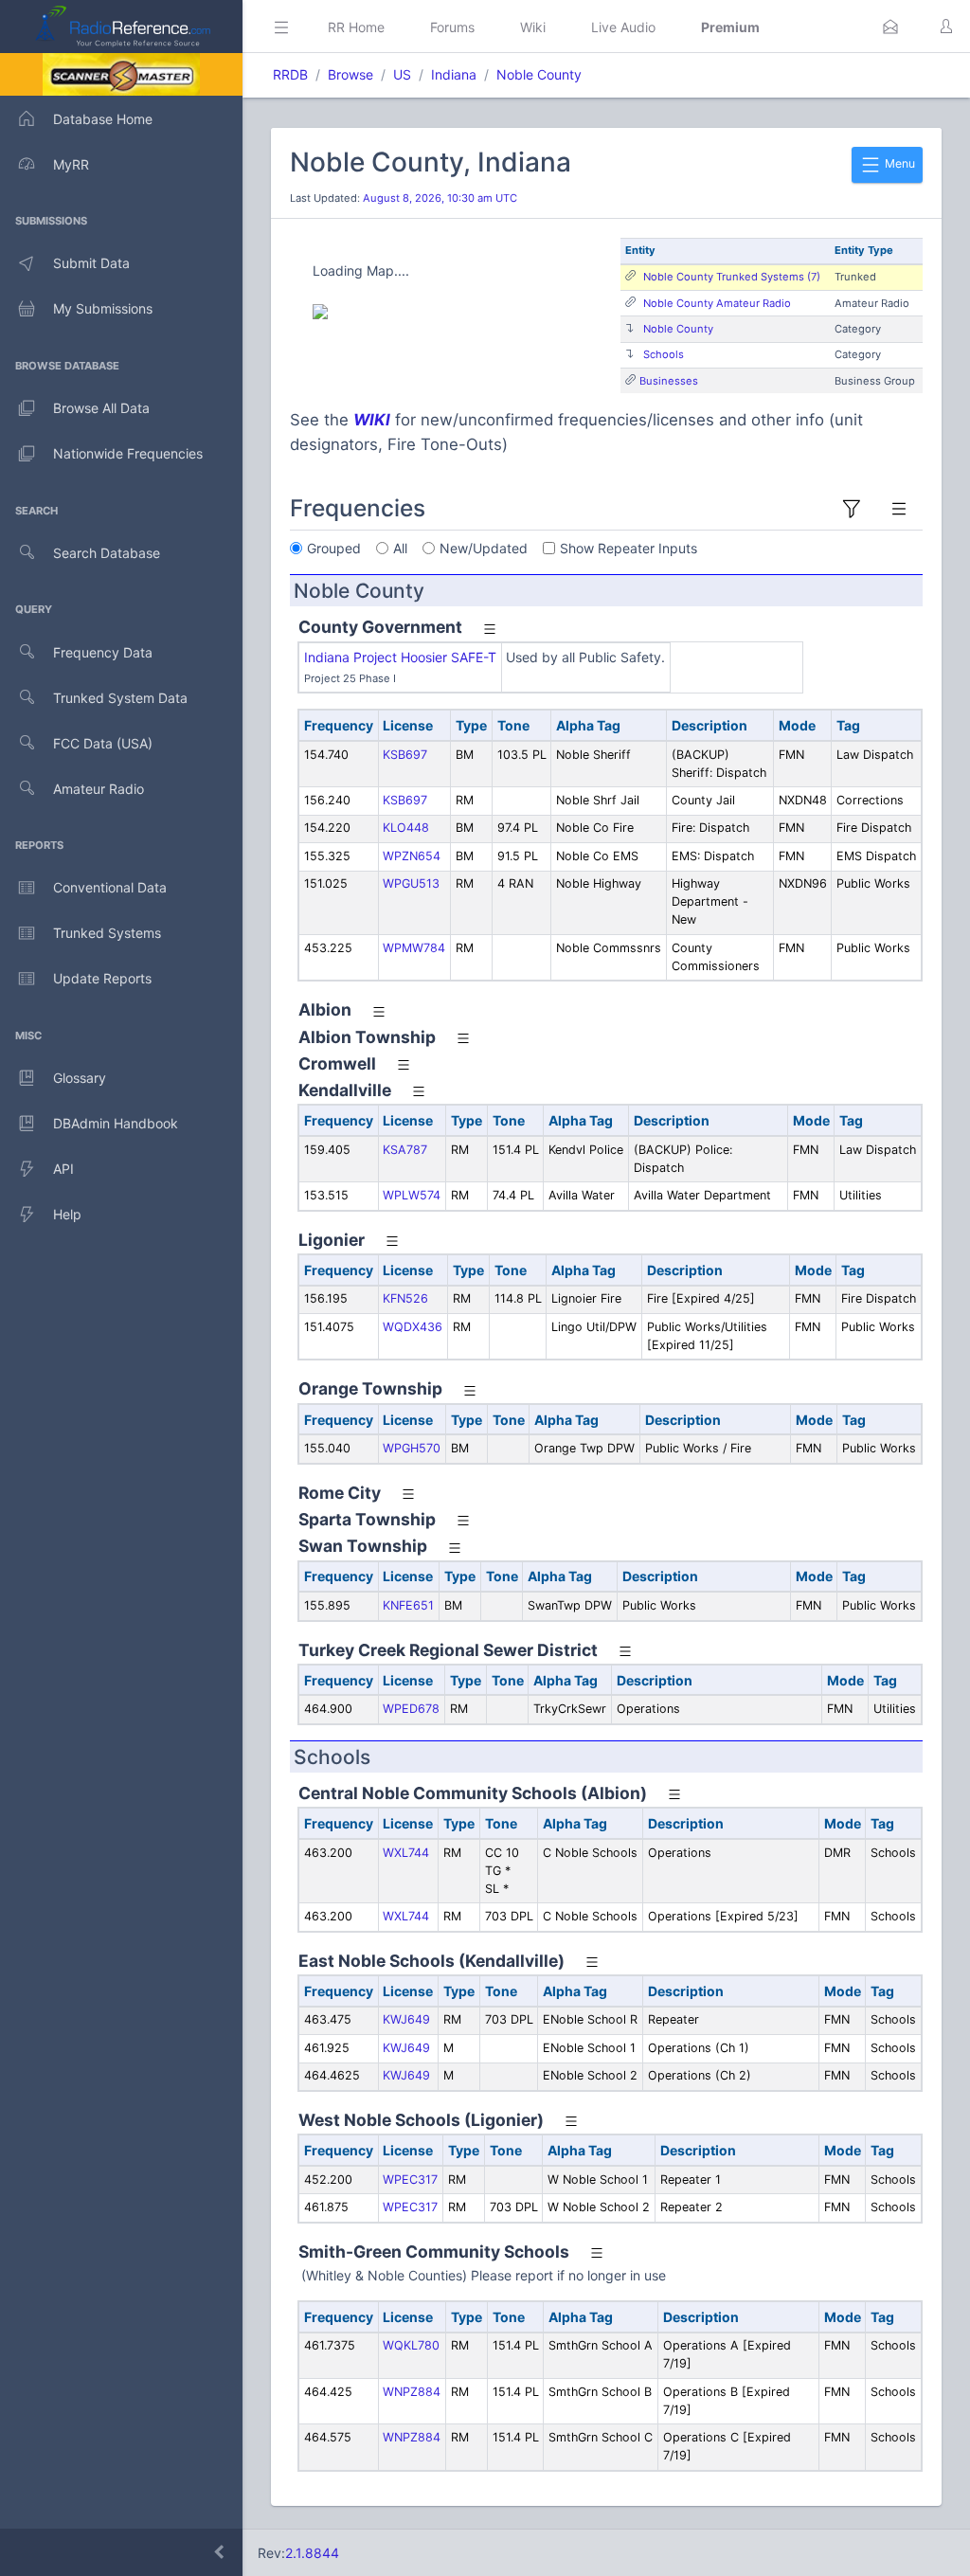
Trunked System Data (120, 698)
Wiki (533, 27)
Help (67, 1214)
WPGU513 (411, 883)
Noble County (539, 74)
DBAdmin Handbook (116, 1123)
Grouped (334, 548)
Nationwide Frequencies (128, 453)
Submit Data (91, 263)
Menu (898, 163)
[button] (890, 27)
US (402, 74)
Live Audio (623, 27)
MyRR (71, 164)
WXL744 (406, 1853)
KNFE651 (408, 1605)
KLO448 (406, 828)
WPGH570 (412, 1448)
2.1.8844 (312, 2553)
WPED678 (411, 1709)
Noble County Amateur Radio (717, 303)
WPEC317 (410, 2180)
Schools (664, 354)
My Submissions (103, 308)
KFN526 (405, 1298)
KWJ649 (406, 2019)
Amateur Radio (99, 789)
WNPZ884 (412, 2392)
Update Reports (102, 978)
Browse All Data (101, 408)
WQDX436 (413, 1327)
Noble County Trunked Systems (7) (732, 277)
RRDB (290, 74)
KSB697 (405, 755)
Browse (350, 74)
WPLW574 (412, 1195)
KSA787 (405, 1150)
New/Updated (484, 548)
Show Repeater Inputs (629, 548)
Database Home (103, 119)
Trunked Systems (107, 933)
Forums (452, 27)
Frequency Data (103, 652)
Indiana (454, 74)
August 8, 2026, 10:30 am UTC (440, 198)
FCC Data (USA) (103, 743)
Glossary (80, 1078)
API (63, 1169)
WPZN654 (412, 856)
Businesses (669, 381)
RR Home (356, 27)
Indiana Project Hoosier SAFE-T (400, 657)
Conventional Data (110, 887)
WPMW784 (414, 948)
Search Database (107, 553)
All (400, 548)
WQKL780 (411, 2345)
